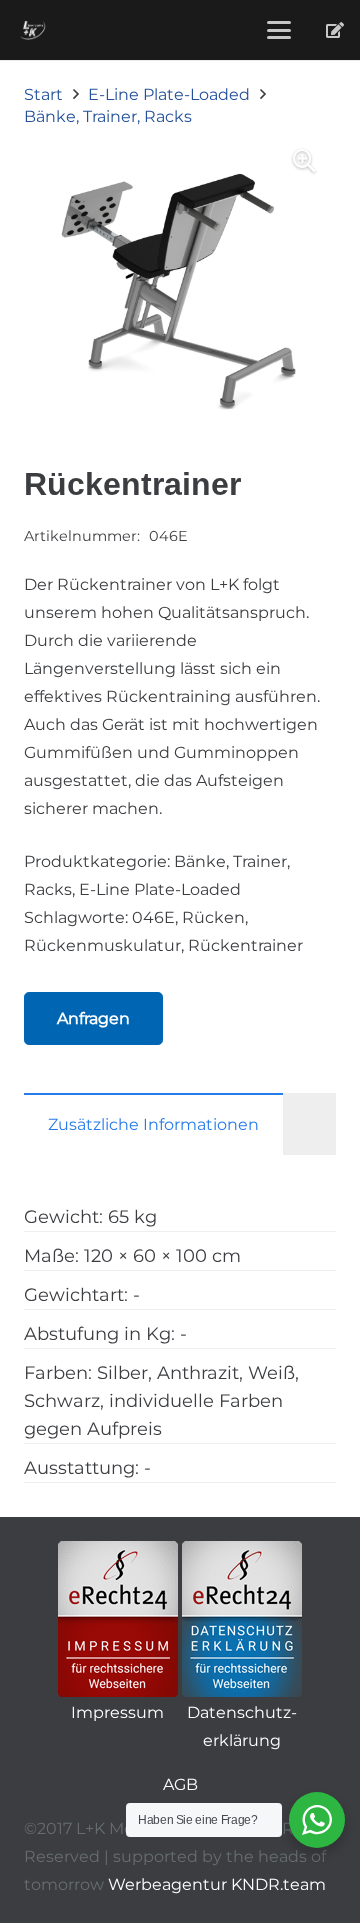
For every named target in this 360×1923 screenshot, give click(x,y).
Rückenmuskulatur (102, 945)
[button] (279, 30)
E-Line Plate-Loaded (169, 94)
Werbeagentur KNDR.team (217, 1884)
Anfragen (93, 1018)
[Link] (335, 29)
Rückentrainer (245, 945)
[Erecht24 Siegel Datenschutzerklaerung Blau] (242, 1619)
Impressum (117, 1712)
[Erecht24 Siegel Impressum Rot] (118, 1619)
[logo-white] (32, 30)
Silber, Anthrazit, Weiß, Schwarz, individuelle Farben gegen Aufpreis (161, 1401)
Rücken (213, 917)
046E (153, 917)
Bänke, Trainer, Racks (108, 116)
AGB (180, 1784)
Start (43, 94)
